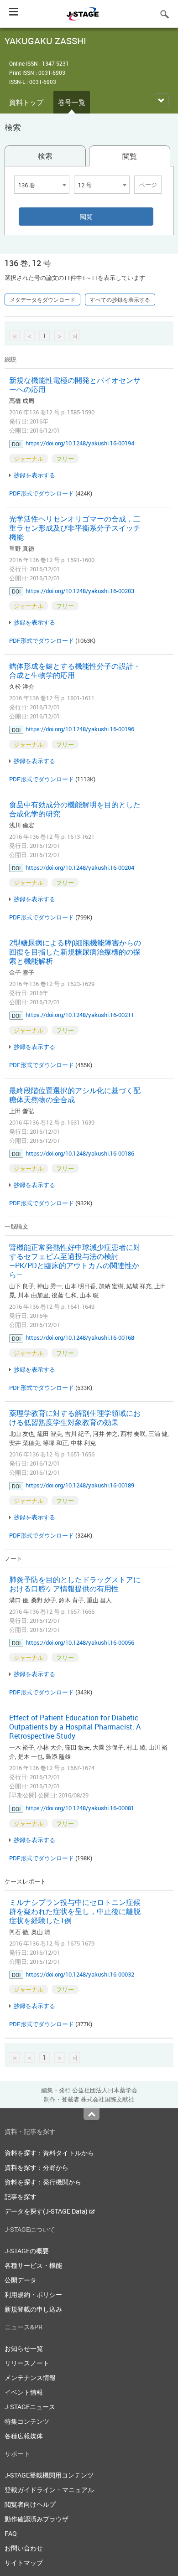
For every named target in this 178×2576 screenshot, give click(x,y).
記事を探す (21, 2197)
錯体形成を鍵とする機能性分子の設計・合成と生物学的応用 (75, 671)
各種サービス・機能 (33, 2265)
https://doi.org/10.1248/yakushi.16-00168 (80, 1337)
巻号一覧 (72, 102)
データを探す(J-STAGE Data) (47, 2211)
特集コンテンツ (27, 2421)
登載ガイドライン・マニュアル (49, 2490)
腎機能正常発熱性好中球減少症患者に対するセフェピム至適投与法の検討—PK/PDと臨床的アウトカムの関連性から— (75, 1261)
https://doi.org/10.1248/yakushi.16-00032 (80, 1974)
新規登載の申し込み (33, 2309)
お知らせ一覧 (24, 2348)
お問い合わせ (24, 2548)
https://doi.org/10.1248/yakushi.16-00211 (80, 1015)
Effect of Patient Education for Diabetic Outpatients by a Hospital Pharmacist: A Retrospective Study (75, 1727)
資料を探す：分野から (37, 2167)
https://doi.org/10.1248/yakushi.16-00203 (80, 591)
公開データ (21, 2280)
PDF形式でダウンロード (42, 493)
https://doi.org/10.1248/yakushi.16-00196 (80, 729)
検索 (45, 156)
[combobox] (42, 185)
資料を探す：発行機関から (43, 2182)
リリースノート (27, 2363)
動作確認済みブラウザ (37, 2519)
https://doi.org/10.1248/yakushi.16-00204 (80, 867)
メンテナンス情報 (30, 2377)
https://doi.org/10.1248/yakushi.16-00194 (80, 443)
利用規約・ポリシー (33, 2295)
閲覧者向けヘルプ (30, 2504)
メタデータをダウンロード (42, 299)
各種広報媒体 (24, 2436)
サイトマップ (24, 2563)
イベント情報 (24, 2392)
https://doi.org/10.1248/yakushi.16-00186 (80, 1153)
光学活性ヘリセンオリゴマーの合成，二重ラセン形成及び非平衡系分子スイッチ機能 (75, 528)
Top (92, 2114)
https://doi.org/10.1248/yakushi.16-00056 (80, 1642)
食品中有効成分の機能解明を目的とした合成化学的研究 (75, 809)
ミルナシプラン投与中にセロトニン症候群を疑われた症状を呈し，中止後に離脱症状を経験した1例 (75, 1911)
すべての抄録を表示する (120, 299)
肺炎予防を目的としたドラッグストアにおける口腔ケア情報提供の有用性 (75, 1584)
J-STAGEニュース (30, 2407)
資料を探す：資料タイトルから (49, 2153)
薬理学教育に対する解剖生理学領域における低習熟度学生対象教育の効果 (75, 1418)
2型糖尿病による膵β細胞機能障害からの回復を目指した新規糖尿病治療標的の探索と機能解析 (75, 952)
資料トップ (26, 102)
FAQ (11, 2533)
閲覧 (130, 156)
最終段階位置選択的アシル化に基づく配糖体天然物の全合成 (75, 1095)
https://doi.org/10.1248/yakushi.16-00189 (80, 1485)
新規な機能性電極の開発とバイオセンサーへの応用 (75, 385)
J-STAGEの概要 (27, 2251)
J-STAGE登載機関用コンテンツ (49, 2475)
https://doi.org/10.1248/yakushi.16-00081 (80, 1808)
